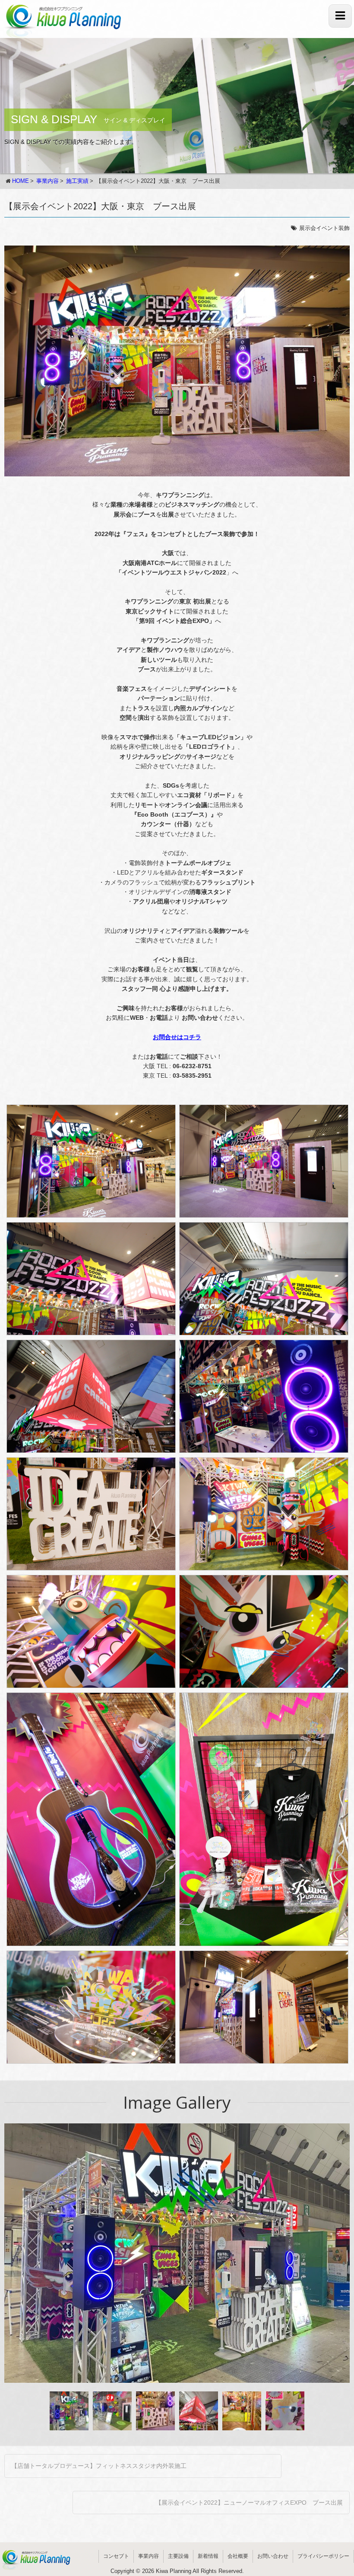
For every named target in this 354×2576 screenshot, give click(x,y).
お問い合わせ (273, 2556)
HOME (21, 181)
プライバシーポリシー (323, 2556)
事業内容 (47, 181)
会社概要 (238, 2556)
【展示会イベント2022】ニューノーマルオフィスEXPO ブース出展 (249, 2503)
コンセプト (116, 2556)
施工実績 (77, 181)
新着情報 (208, 2556)
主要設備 (178, 2556)
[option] (177, 2253)
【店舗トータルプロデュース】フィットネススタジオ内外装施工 (99, 2466)
